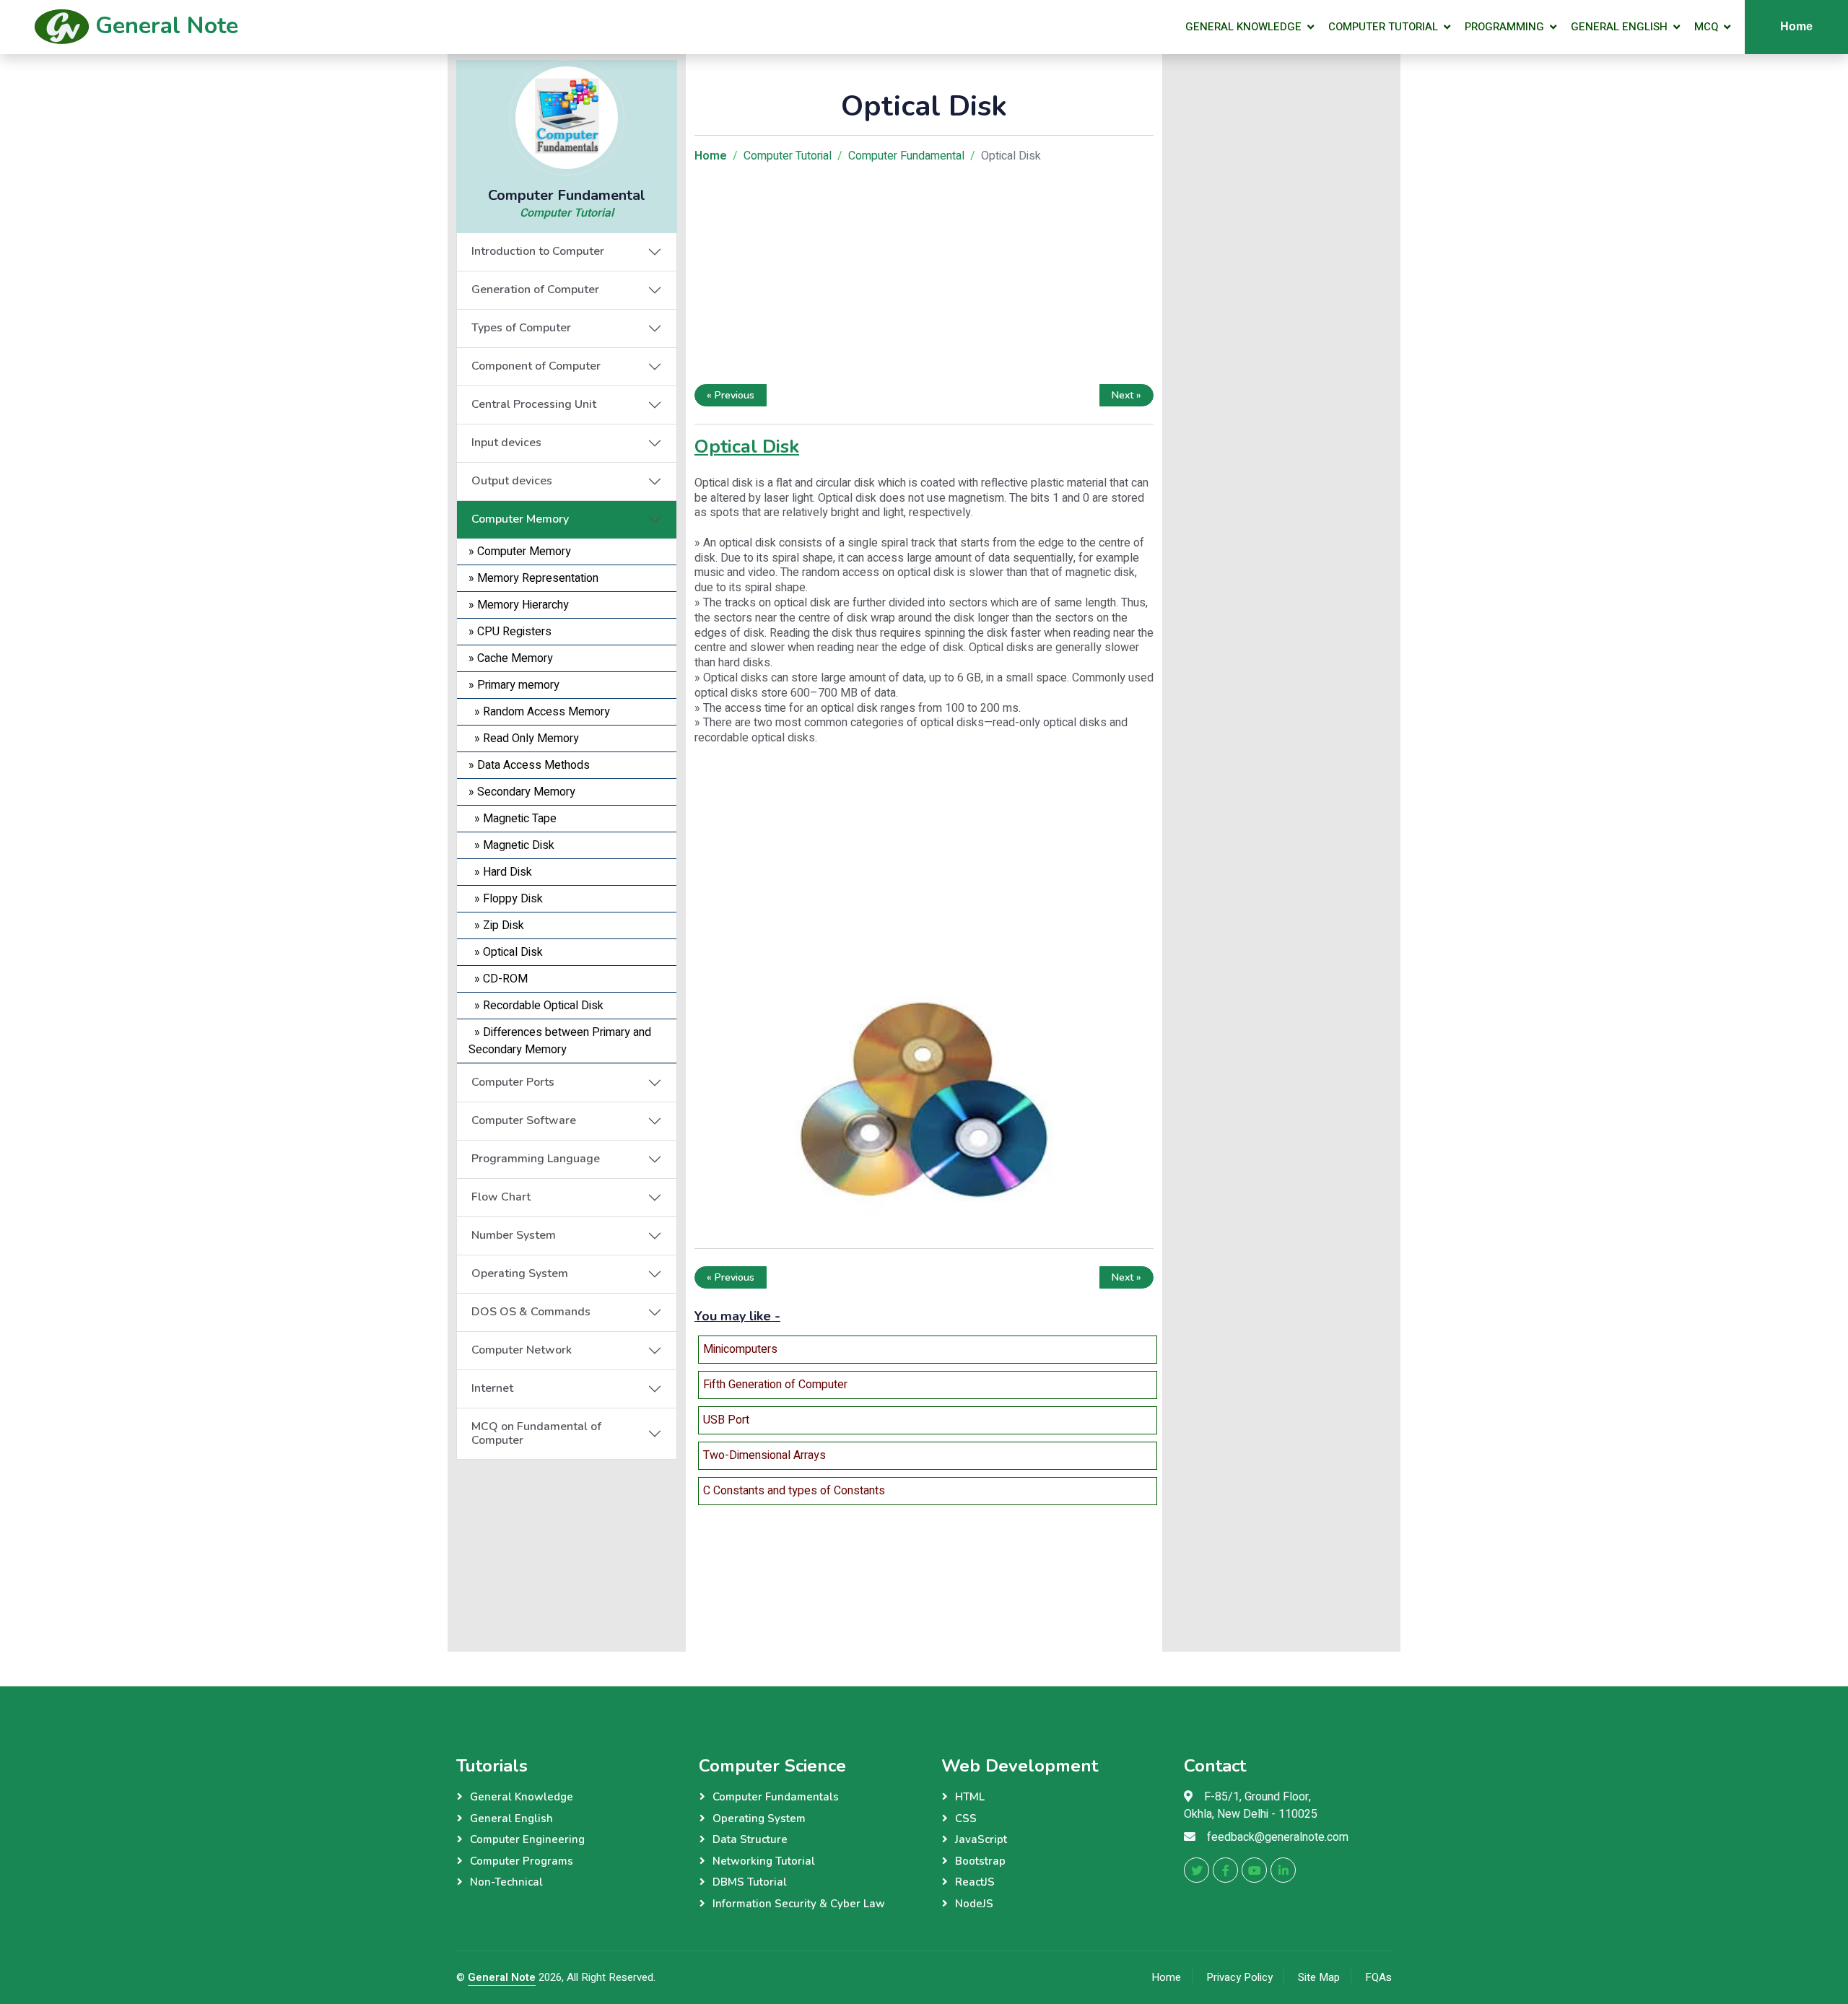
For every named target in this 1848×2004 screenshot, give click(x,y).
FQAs (1378, 1977)
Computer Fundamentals (776, 1797)
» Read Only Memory (524, 739)
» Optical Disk (506, 952)
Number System (514, 1235)
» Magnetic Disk (511, 845)
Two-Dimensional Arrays (764, 1455)
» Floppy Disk (506, 899)
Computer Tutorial (1383, 27)
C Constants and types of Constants (794, 1491)
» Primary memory (514, 685)
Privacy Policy (1239, 1977)
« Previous (731, 395)
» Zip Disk (496, 925)
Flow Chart (501, 1197)
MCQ (1706, 27)
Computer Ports (513, 1082)
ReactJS (975, 1882)
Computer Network (522, 1350)
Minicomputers (740, 1349)
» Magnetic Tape (513, 819)
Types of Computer (521, 328)
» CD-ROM (498, 979)
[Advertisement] (567, 1550)
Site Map (1319, 1977)
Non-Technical (506, 1882)
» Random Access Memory (539, 712)
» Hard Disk (500, 872)
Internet (492, 1388)
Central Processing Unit (534, 404)
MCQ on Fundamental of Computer (536, 1433)
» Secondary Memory (522, 792)
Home (1796, 26)
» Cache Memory (511, 658)
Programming (1504, 27)
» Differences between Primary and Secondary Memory (560, 1041)
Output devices (512, 481)
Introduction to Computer (538, 251)
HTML (970, 1797)
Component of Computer (536, 366)
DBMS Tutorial (750, 1882)
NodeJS (974, 1904)
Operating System (520, 1273)
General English (1619, 27)
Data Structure (750, 1839)
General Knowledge (1243, 27)
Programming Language (536, 1159)
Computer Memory (520, 519)
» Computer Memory (520, 552)
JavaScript (981, 1839)
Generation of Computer (535, 289)
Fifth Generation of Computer (775, 1385)
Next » (1126, 395)
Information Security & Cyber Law (799, 1904)
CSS (966, 1818)
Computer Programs (522, 1861)
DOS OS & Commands (531, 1312)
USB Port (726, 1420)
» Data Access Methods (529, 765)
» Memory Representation (533, 578)
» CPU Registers (510, 632)
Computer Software (524, 1120)
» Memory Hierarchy (519, 605)
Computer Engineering (527, 1839)
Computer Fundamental (906, 156)
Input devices (506, 443)
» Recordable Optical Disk (536, 1006)
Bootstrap (980, 1861)
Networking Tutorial (764, 1861)
